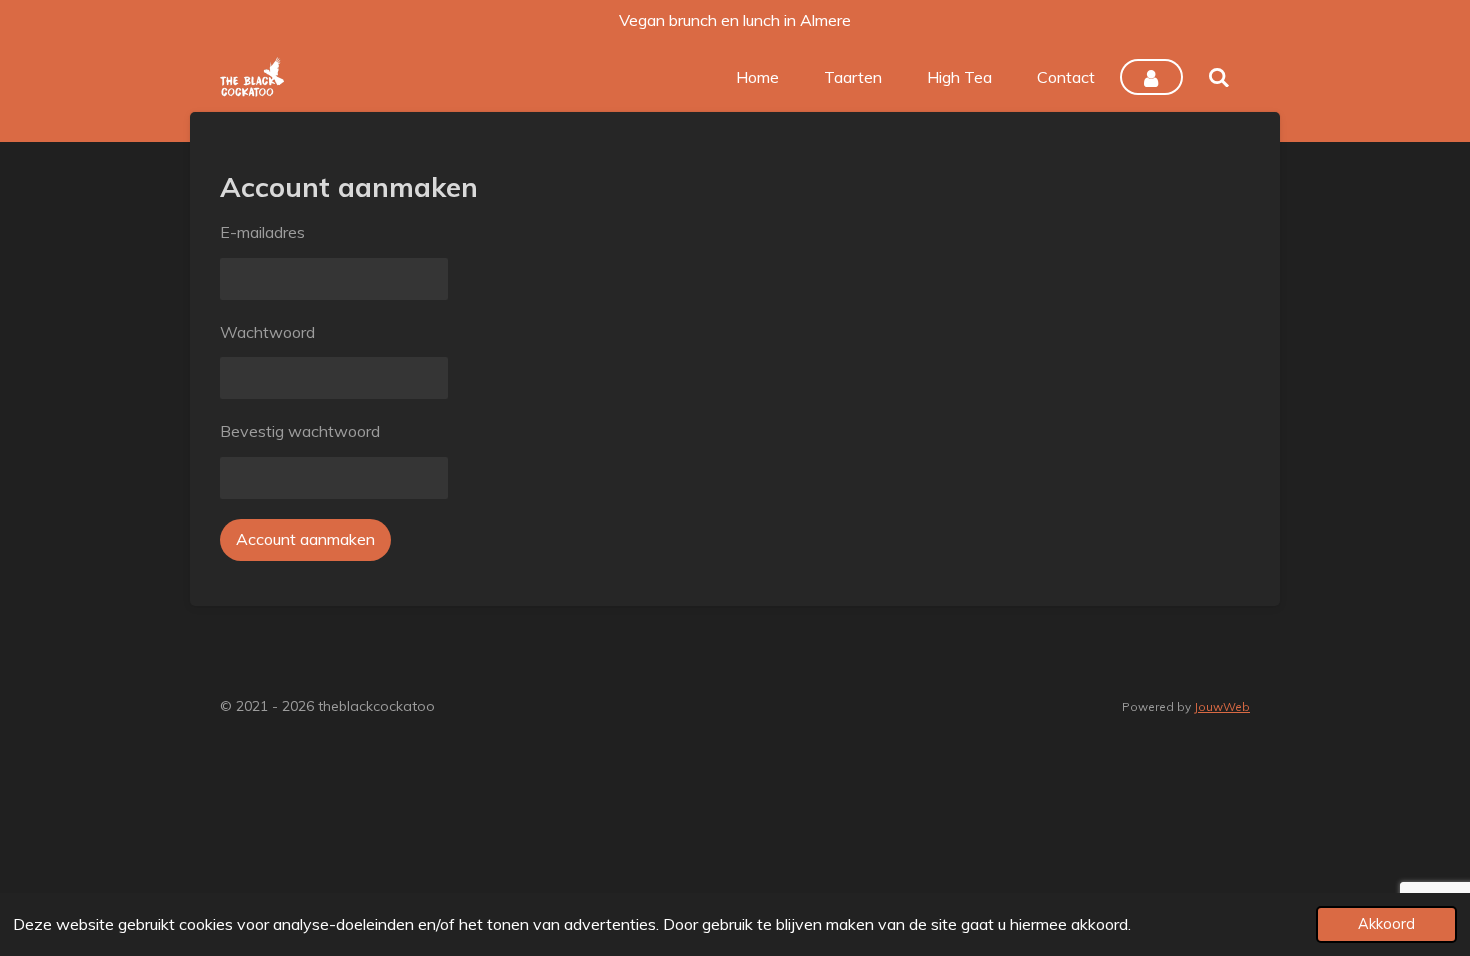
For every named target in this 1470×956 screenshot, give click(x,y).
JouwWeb (1222, 706)
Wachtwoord (267, 332)
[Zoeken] (1219, 77)
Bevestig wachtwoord (300, 431)
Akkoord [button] (1386, 924)
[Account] (1151, 77)
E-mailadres (262, 232)
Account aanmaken (305, 539)
